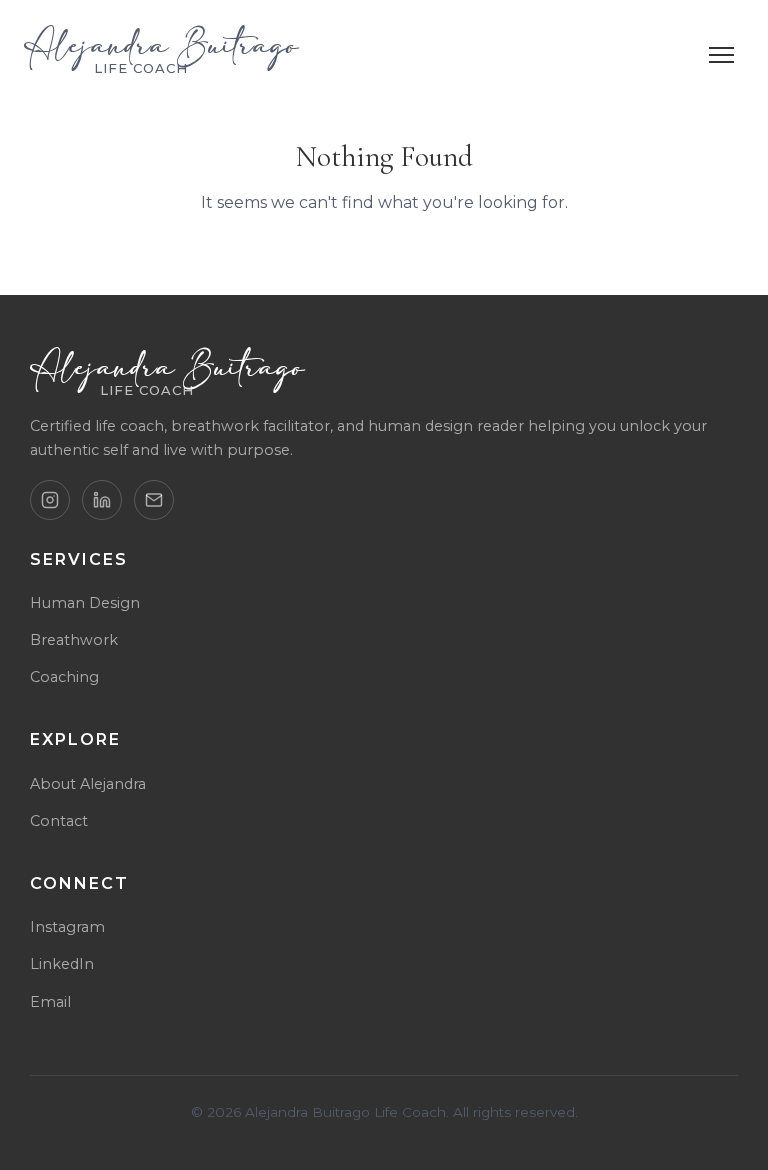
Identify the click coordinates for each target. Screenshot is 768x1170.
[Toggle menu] (721, 55)
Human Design (85, 603)
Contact (59, 821)
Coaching (64, 677)
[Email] (154, 500)
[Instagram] (50, 500)
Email (50, 1002)
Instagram (67, 927)
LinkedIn (62, 964)
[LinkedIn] (102, 500)
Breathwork (74, 640)
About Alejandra (88, 784)
